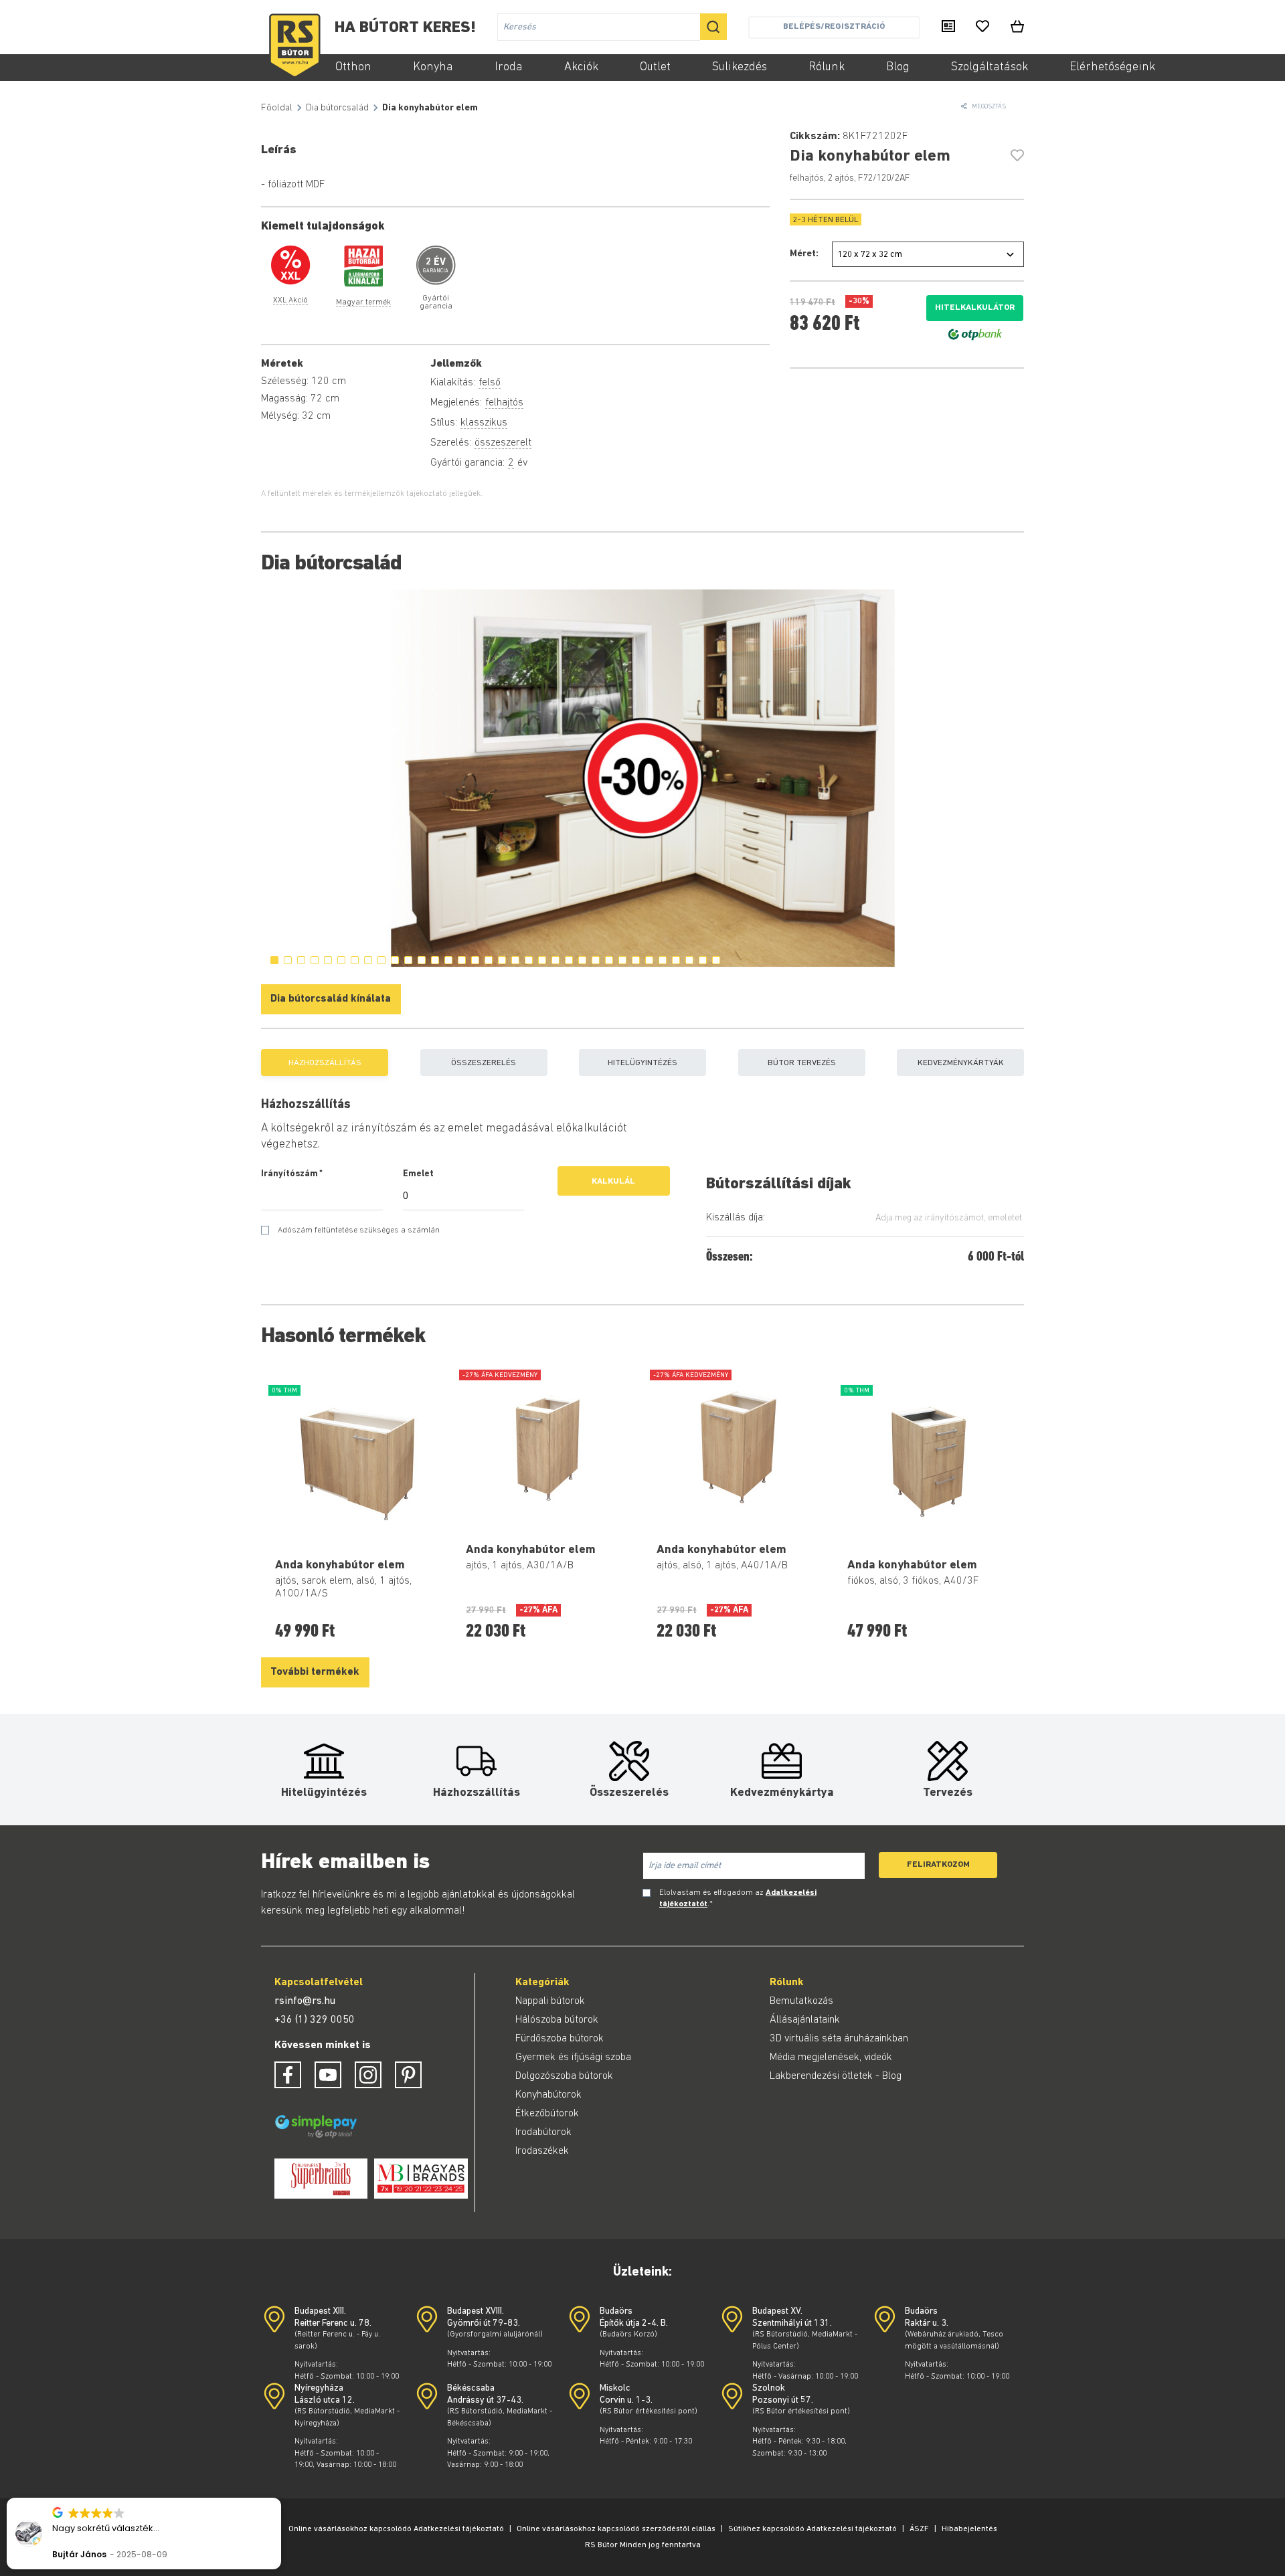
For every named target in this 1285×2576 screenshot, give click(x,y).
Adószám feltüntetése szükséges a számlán (359, 1230)
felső (490, 383)
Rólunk (827, 68)
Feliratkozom (938, 1864)
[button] (280, 2498)
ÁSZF (919, 2529)
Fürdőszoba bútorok (560, 2039)
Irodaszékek (542, 2151)
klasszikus (484, 423)
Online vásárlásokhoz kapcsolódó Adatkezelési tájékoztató (396, 2529)
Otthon (353, 68)
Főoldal (277, 108)
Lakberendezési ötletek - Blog (836, 2076)
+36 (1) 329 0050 (315, 2020)
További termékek (315, 1672)
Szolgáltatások (990, 68)
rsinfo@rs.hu (305, 2001)
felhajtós (504, 403)
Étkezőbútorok (547, 2114)
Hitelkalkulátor (975, 307)
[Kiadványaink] (948, 27)
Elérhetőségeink (1112, 68)
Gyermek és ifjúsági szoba (573, 2057)
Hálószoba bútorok (557, 2020)
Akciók (581, 68)
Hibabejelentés (969, 2529)
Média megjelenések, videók (831, 2057)
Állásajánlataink (805, 2020)
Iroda (509, 68)
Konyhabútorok (548, 2095)
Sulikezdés (740, 68)
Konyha (433, 68)
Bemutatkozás (801, 2001)
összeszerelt (503, 443)
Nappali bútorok (550, 2001)
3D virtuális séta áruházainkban (839, 2039)
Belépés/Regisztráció (834, 26)
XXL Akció (290, 300)
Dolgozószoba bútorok (564, 2076)
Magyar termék (363, 302)
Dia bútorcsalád (337, 108)
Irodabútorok (543, 2132)
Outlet (655, 68)
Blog (898, 68)
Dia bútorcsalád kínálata (331, 999)
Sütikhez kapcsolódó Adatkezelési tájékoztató (812, 2529)
